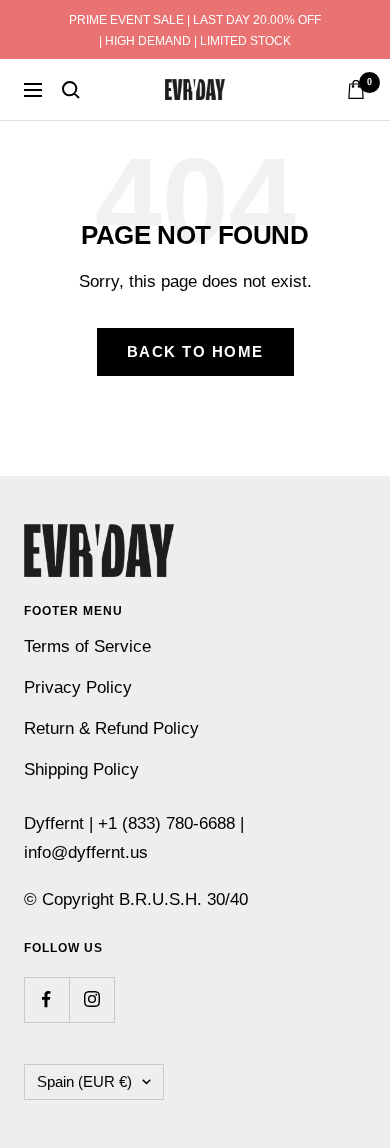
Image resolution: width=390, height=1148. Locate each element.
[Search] (71, 90)
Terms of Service (87, 646)
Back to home (195, 351)
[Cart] (356, 89)
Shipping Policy (81, 769)
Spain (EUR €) (84, 1081)
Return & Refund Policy (111, 728)
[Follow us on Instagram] (91, 999)
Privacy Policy (78, 687)
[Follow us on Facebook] (46, 999)
